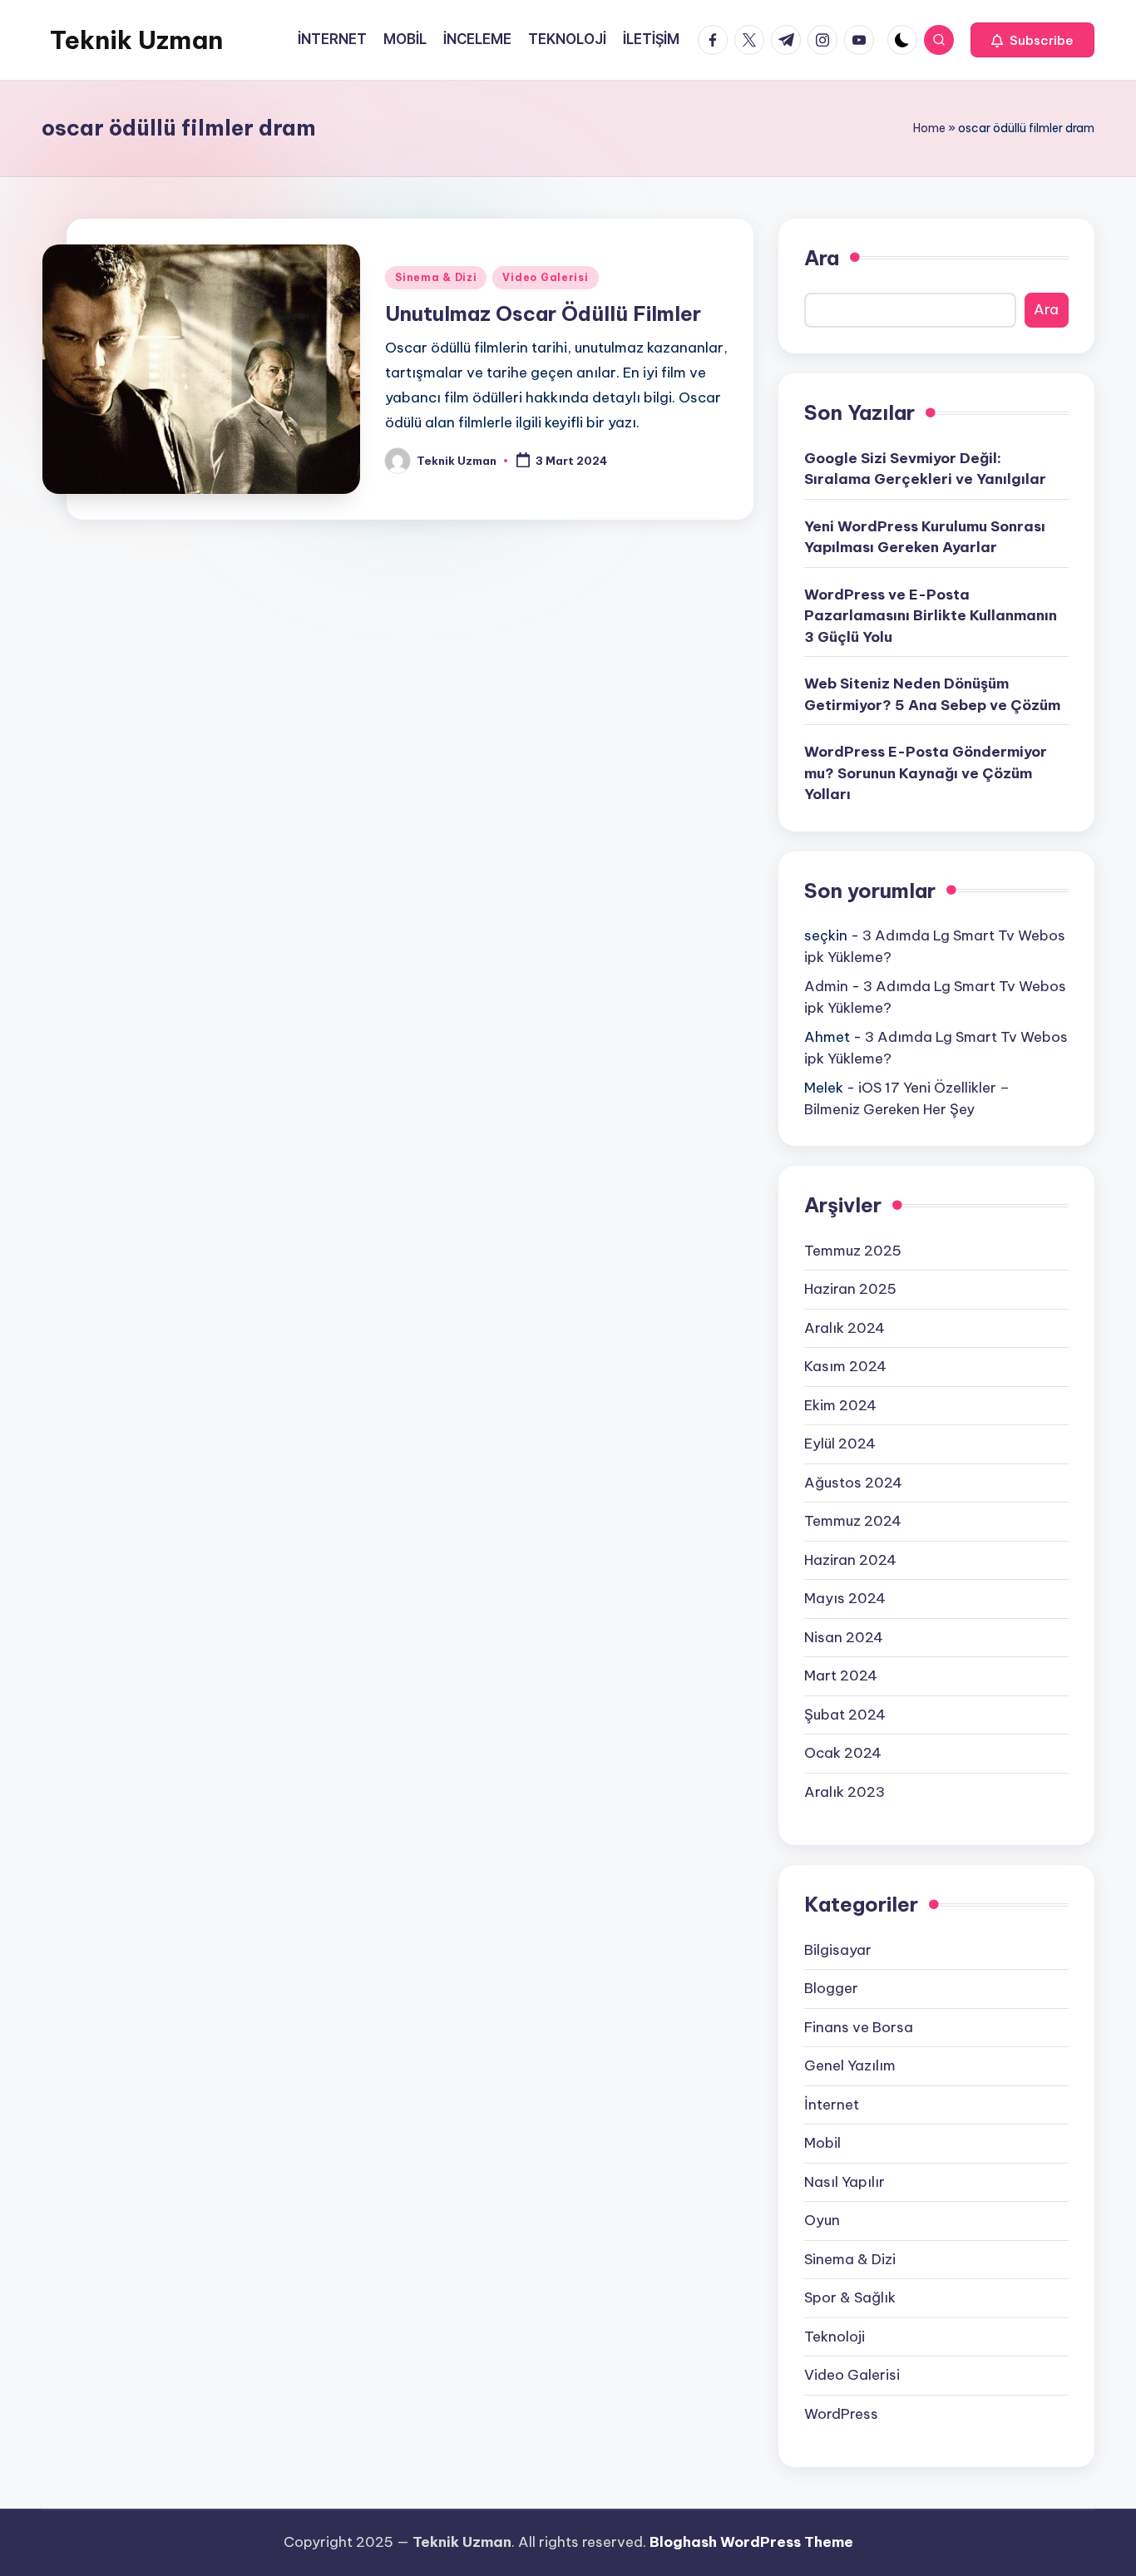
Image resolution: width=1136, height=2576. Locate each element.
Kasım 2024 (845, 1366)
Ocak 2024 (843, 1753)
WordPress (841, 2414)
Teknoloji (835, 2337)
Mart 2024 (841, 1675)
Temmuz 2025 (853, 1251)
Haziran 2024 (850, 1560)
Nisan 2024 (844, 1637)
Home (929, 128)
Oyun (822, 2220)
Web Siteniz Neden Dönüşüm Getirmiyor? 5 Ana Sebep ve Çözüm (932, 694)
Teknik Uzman (136, 40)
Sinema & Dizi (436, 277)
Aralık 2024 (845, 1328)
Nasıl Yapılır (845, 2182)
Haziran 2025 (850, 1289)
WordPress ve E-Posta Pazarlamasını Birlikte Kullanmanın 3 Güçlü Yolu (931, 616)
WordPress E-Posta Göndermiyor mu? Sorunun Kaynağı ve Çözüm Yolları (926, 773)
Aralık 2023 (845, 1792)
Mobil (822, 2143)
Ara (822, 258)
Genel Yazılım (850, 2065)
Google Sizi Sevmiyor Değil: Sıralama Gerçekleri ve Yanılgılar (925, 469)
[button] (1032, 40)
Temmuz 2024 (853, 1521)
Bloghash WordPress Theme (751, 2542)
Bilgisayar (838, 1950)
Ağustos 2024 (853, 1483)
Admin (826, 986)
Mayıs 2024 (845, 1598)
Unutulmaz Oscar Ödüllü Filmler (543, 313)
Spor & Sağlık (850, 2297)
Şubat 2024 (845, 1715)
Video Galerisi (545, 277)
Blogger (831, 1988)
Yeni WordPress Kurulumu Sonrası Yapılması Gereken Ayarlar (925, 537)
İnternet (832, 2105)
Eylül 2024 (840, 1443)
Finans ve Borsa (859, 2027)
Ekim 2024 (840, 1405)
